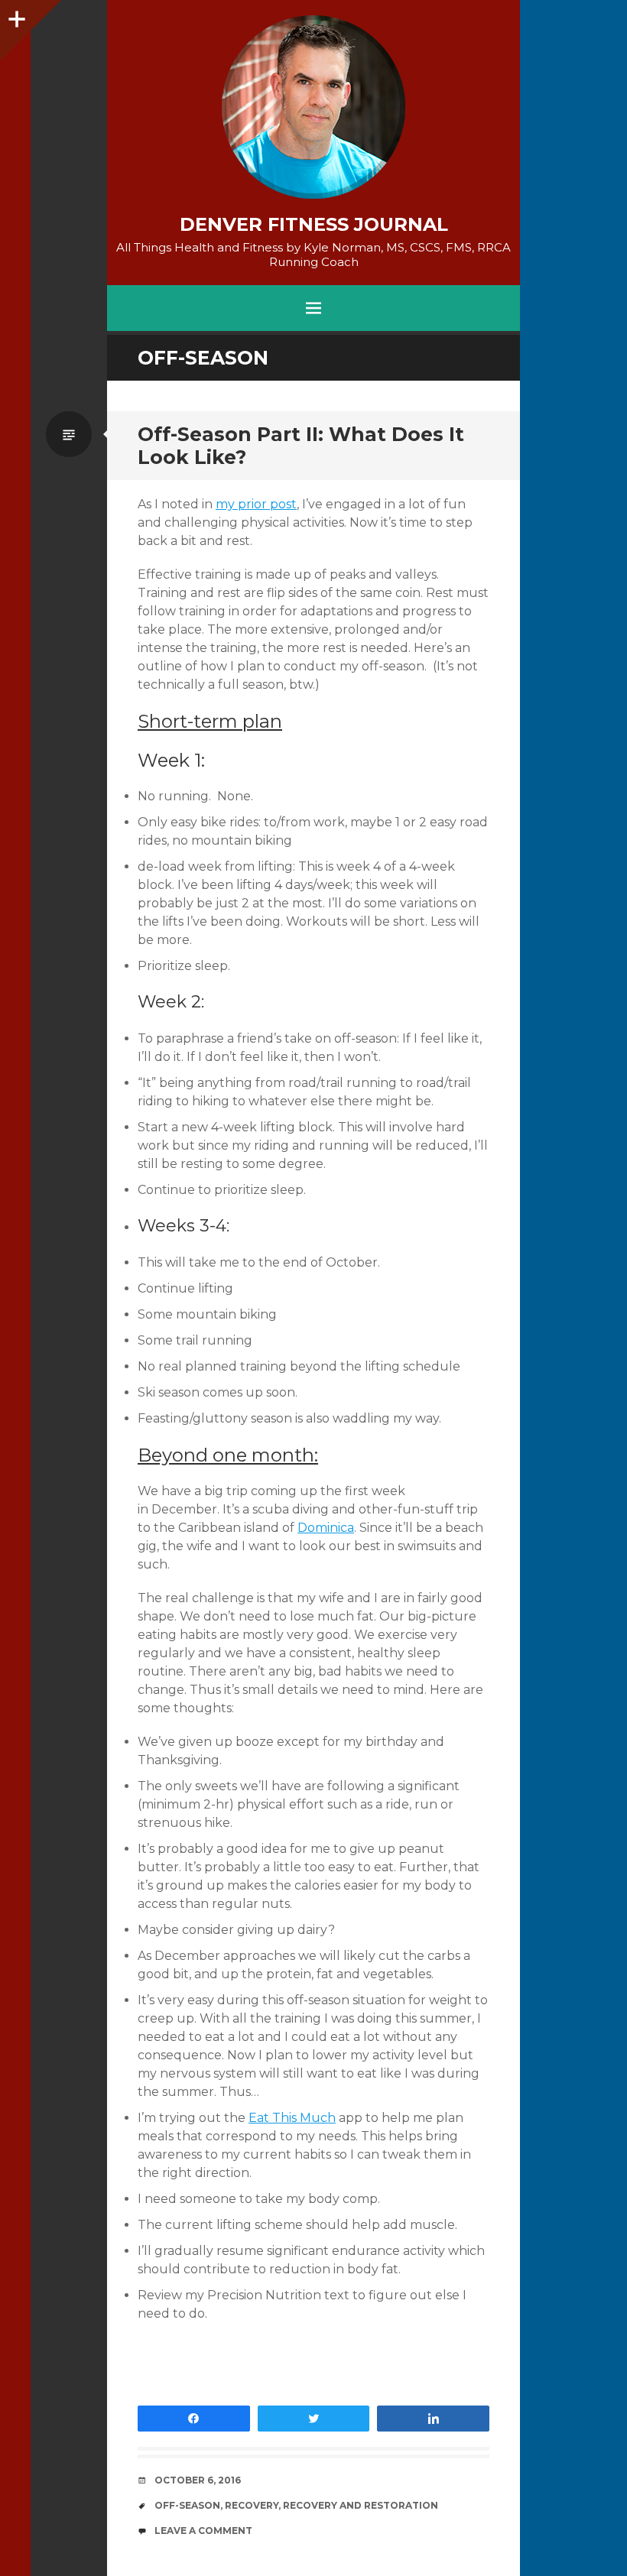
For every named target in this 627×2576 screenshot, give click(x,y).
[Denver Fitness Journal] (313, 107)
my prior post (256, 504)
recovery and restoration (361, 2505)
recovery (252, 2505)
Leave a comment (203, 2531)
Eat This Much (292, 2118)
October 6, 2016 (198, 2480)
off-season (187, 2505)
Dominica (326, 1528)
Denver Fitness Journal (314, 225)
